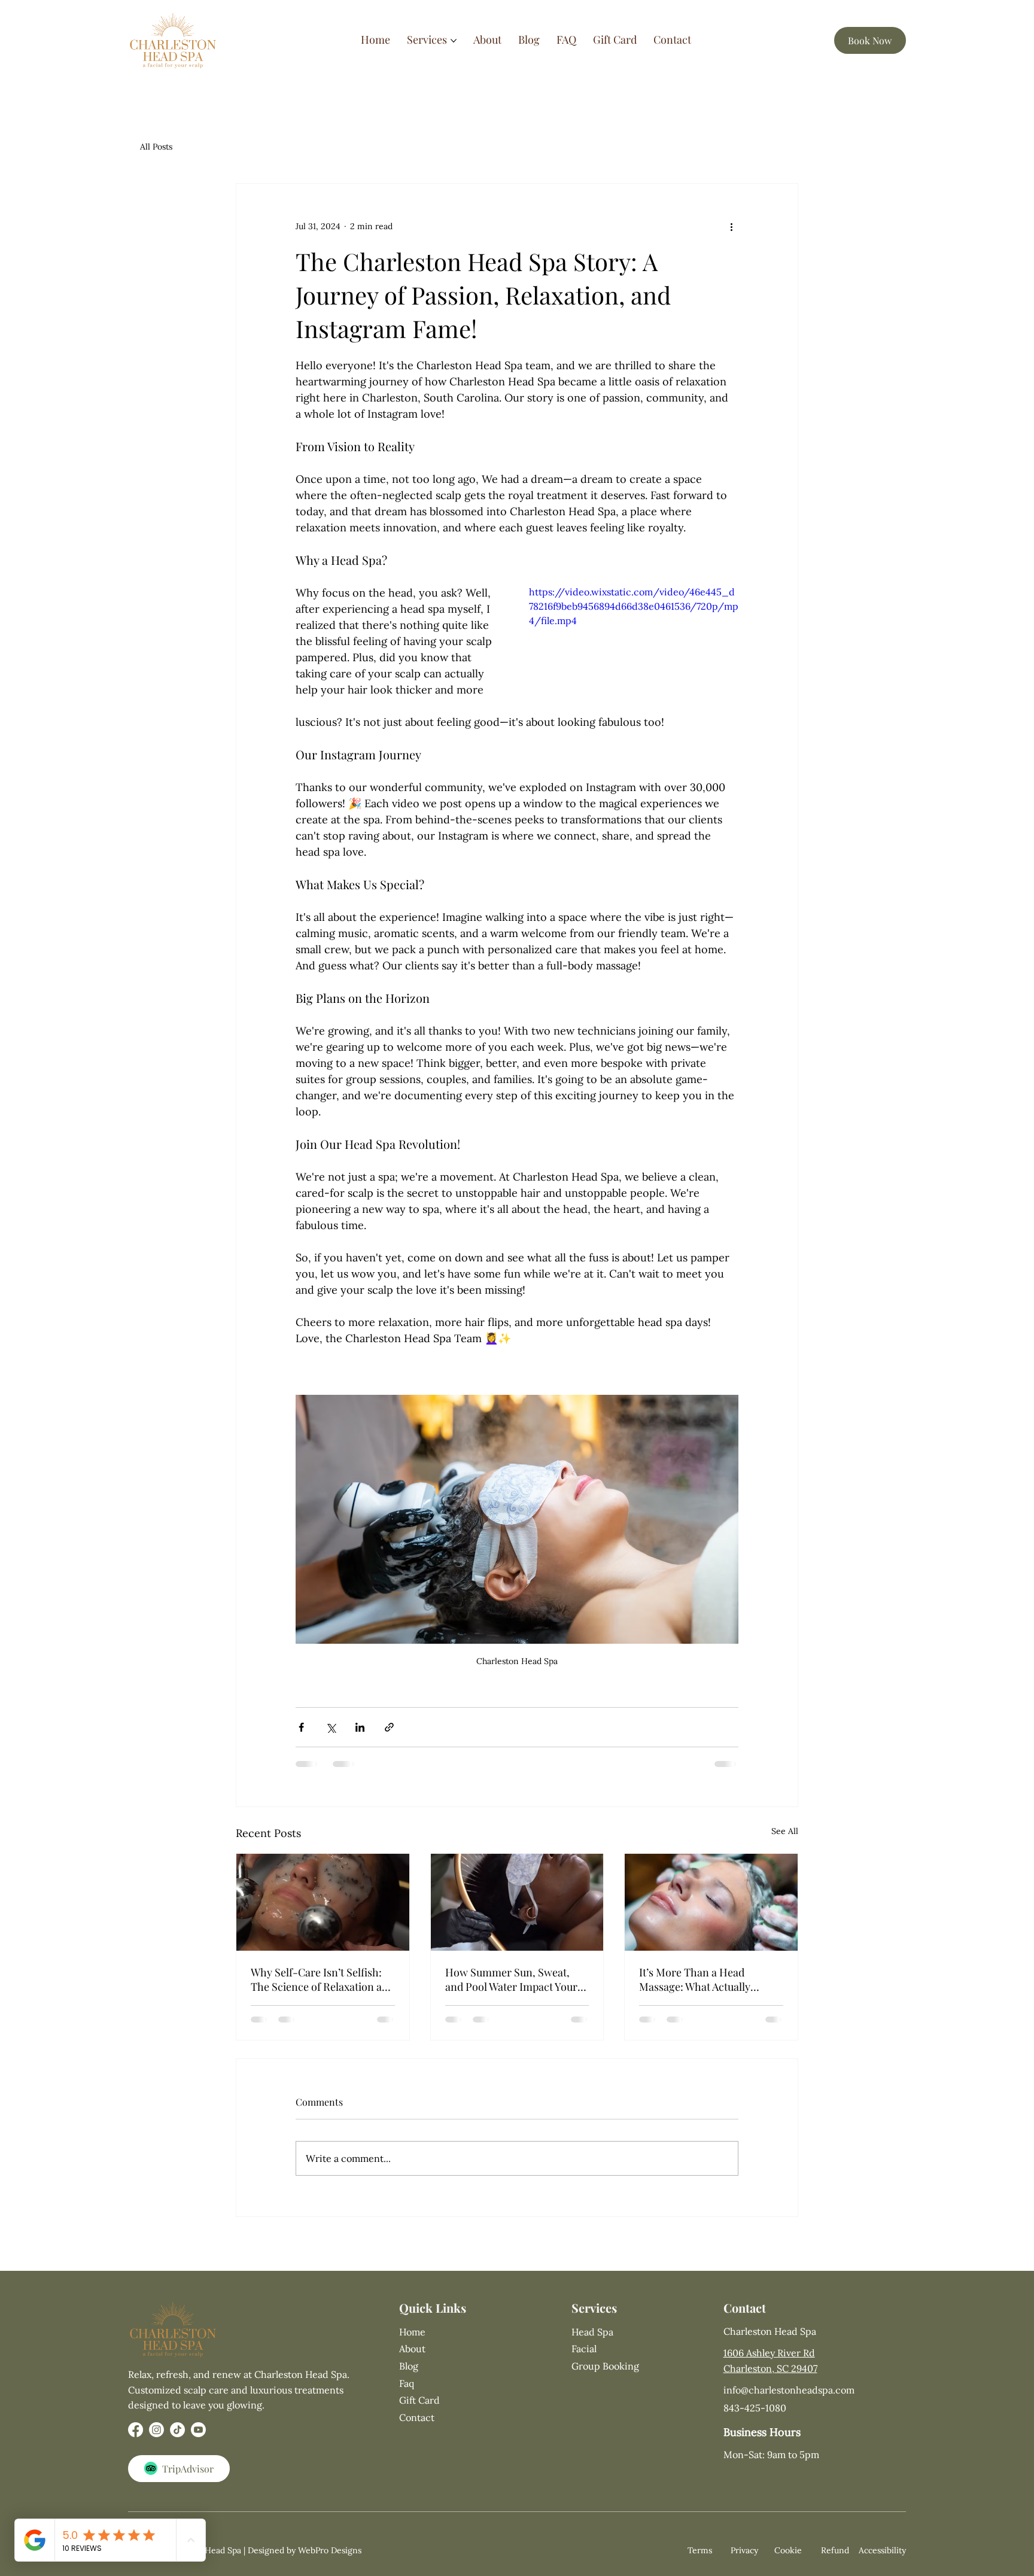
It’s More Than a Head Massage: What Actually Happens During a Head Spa (706, 1979)
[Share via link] (389, 1727)
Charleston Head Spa (770, 2343)
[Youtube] (198, 2441)
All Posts (156, 147)
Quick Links (433, 2320)
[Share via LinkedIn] (360, 1727)
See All (785, 1831)
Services (594, 2320)
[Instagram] (156, 2441)
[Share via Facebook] (301, 1727)
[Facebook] (136, 2441)
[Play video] (634, 644)
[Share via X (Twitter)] (331, 1727)
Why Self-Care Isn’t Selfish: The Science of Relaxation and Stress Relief (323, 1979)
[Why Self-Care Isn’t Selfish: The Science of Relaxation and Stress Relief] (323, 1902)
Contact (745, 2320)
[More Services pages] (454, 41)
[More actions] (731, 227)
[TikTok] (177, 2441)
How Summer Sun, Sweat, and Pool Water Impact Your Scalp (511, 1979)
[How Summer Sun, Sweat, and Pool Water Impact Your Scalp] (517, 1902)
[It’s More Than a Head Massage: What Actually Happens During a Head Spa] (711, 1902)
